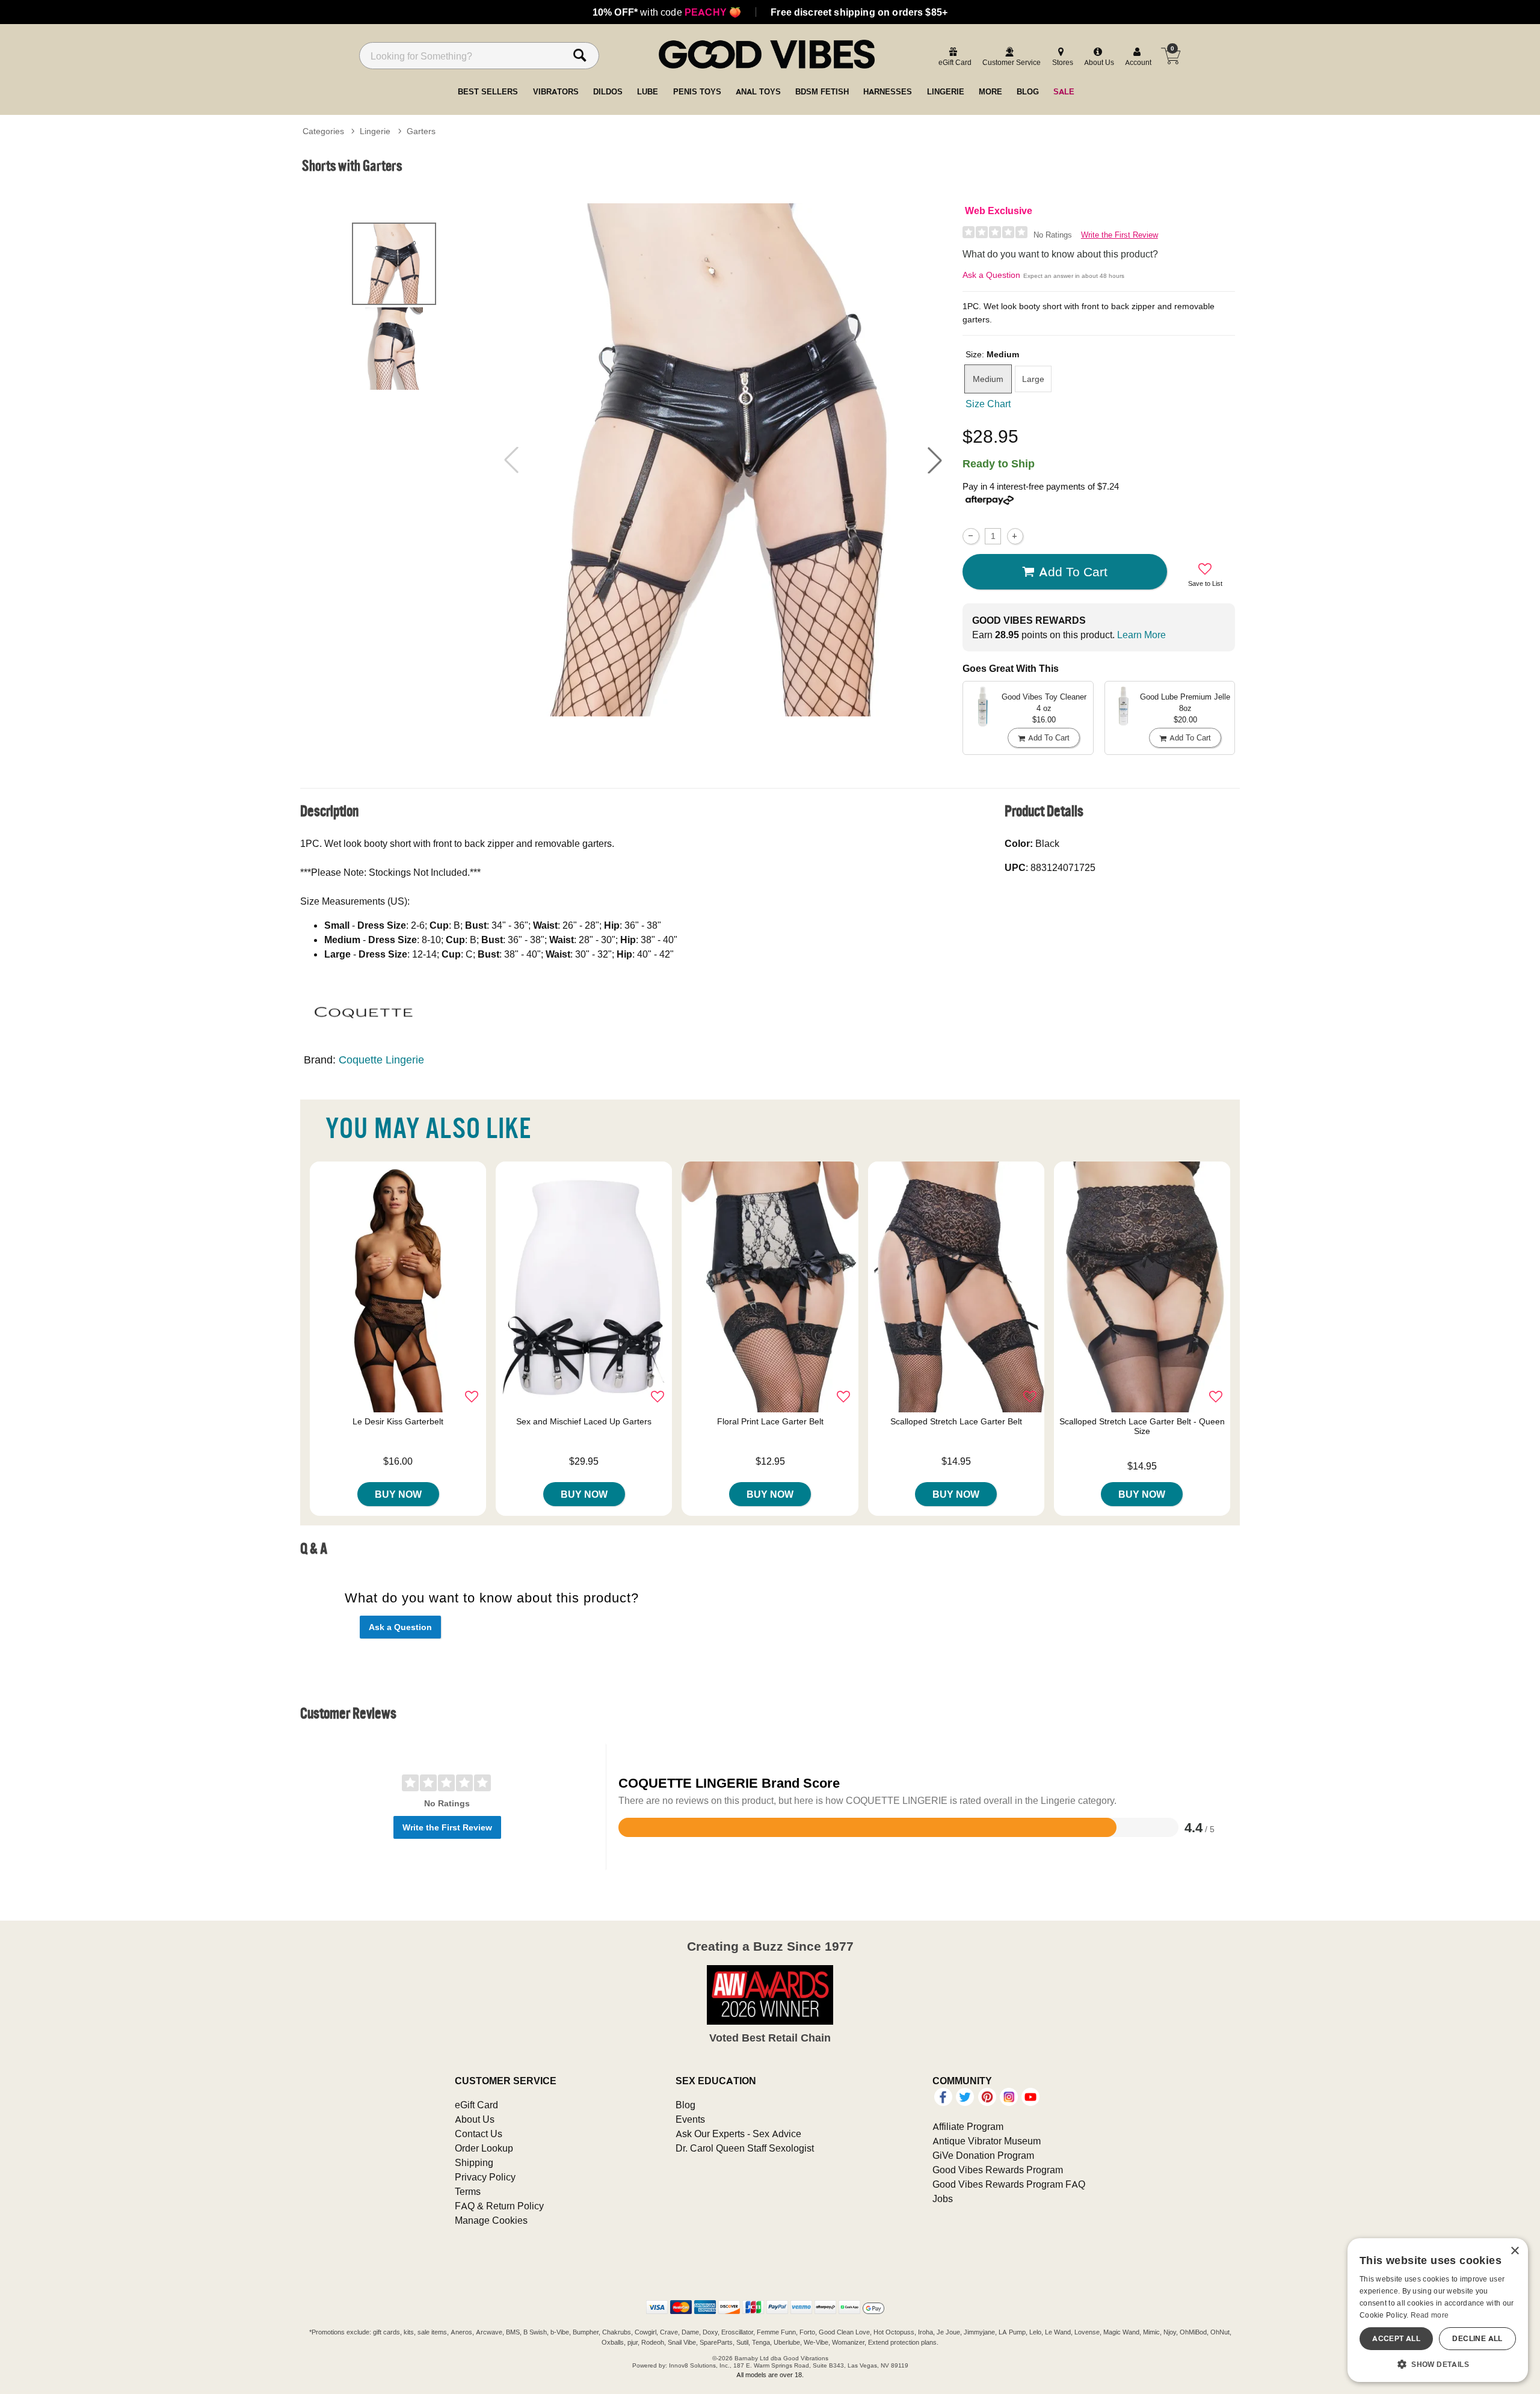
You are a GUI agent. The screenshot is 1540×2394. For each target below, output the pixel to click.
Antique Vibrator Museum (987, 2141)
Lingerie (375, 131)
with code (667, 12)
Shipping (474, 2162)
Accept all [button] (1396, 2338)
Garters (421, 131)
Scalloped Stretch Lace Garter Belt (956, 1421)
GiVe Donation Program (983, 2155)
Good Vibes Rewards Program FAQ (1009, 2184)
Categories (323, 131)
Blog (685, 2105)
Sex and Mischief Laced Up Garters (584, 1421)
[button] (935, 460)
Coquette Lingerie (381, 1060)
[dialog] (1438, 2310)
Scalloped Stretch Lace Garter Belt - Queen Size (1142, 1426)
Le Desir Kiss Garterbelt (398, 1421)
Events (690, 2119)
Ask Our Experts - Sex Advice (738, 2134)
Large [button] (1033, 379)
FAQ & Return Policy (499, 2206)
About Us (475, 2119)
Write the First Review (1120, 235)
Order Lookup (484, 2148)
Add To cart (1073, 571)
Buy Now (398, 1494)
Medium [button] (988, 379)
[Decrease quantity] (971, 536)
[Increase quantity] (1015, 536)
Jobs (943, 2199)
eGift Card (476, 2105)
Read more (1430, 2315)
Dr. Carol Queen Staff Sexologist (745, 2148)
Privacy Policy (485, 2177)
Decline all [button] (1477, 2338)
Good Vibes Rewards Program (998, 2170)
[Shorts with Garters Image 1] (723, 460)
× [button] (1514, 2251)
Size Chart (988, 404)
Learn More (1141, 635)
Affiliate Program (968, 2126)
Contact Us (479, 2134)
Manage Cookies (491, 2220)
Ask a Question (991, 275)
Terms (468, 2191)
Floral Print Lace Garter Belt (770, 1421)
